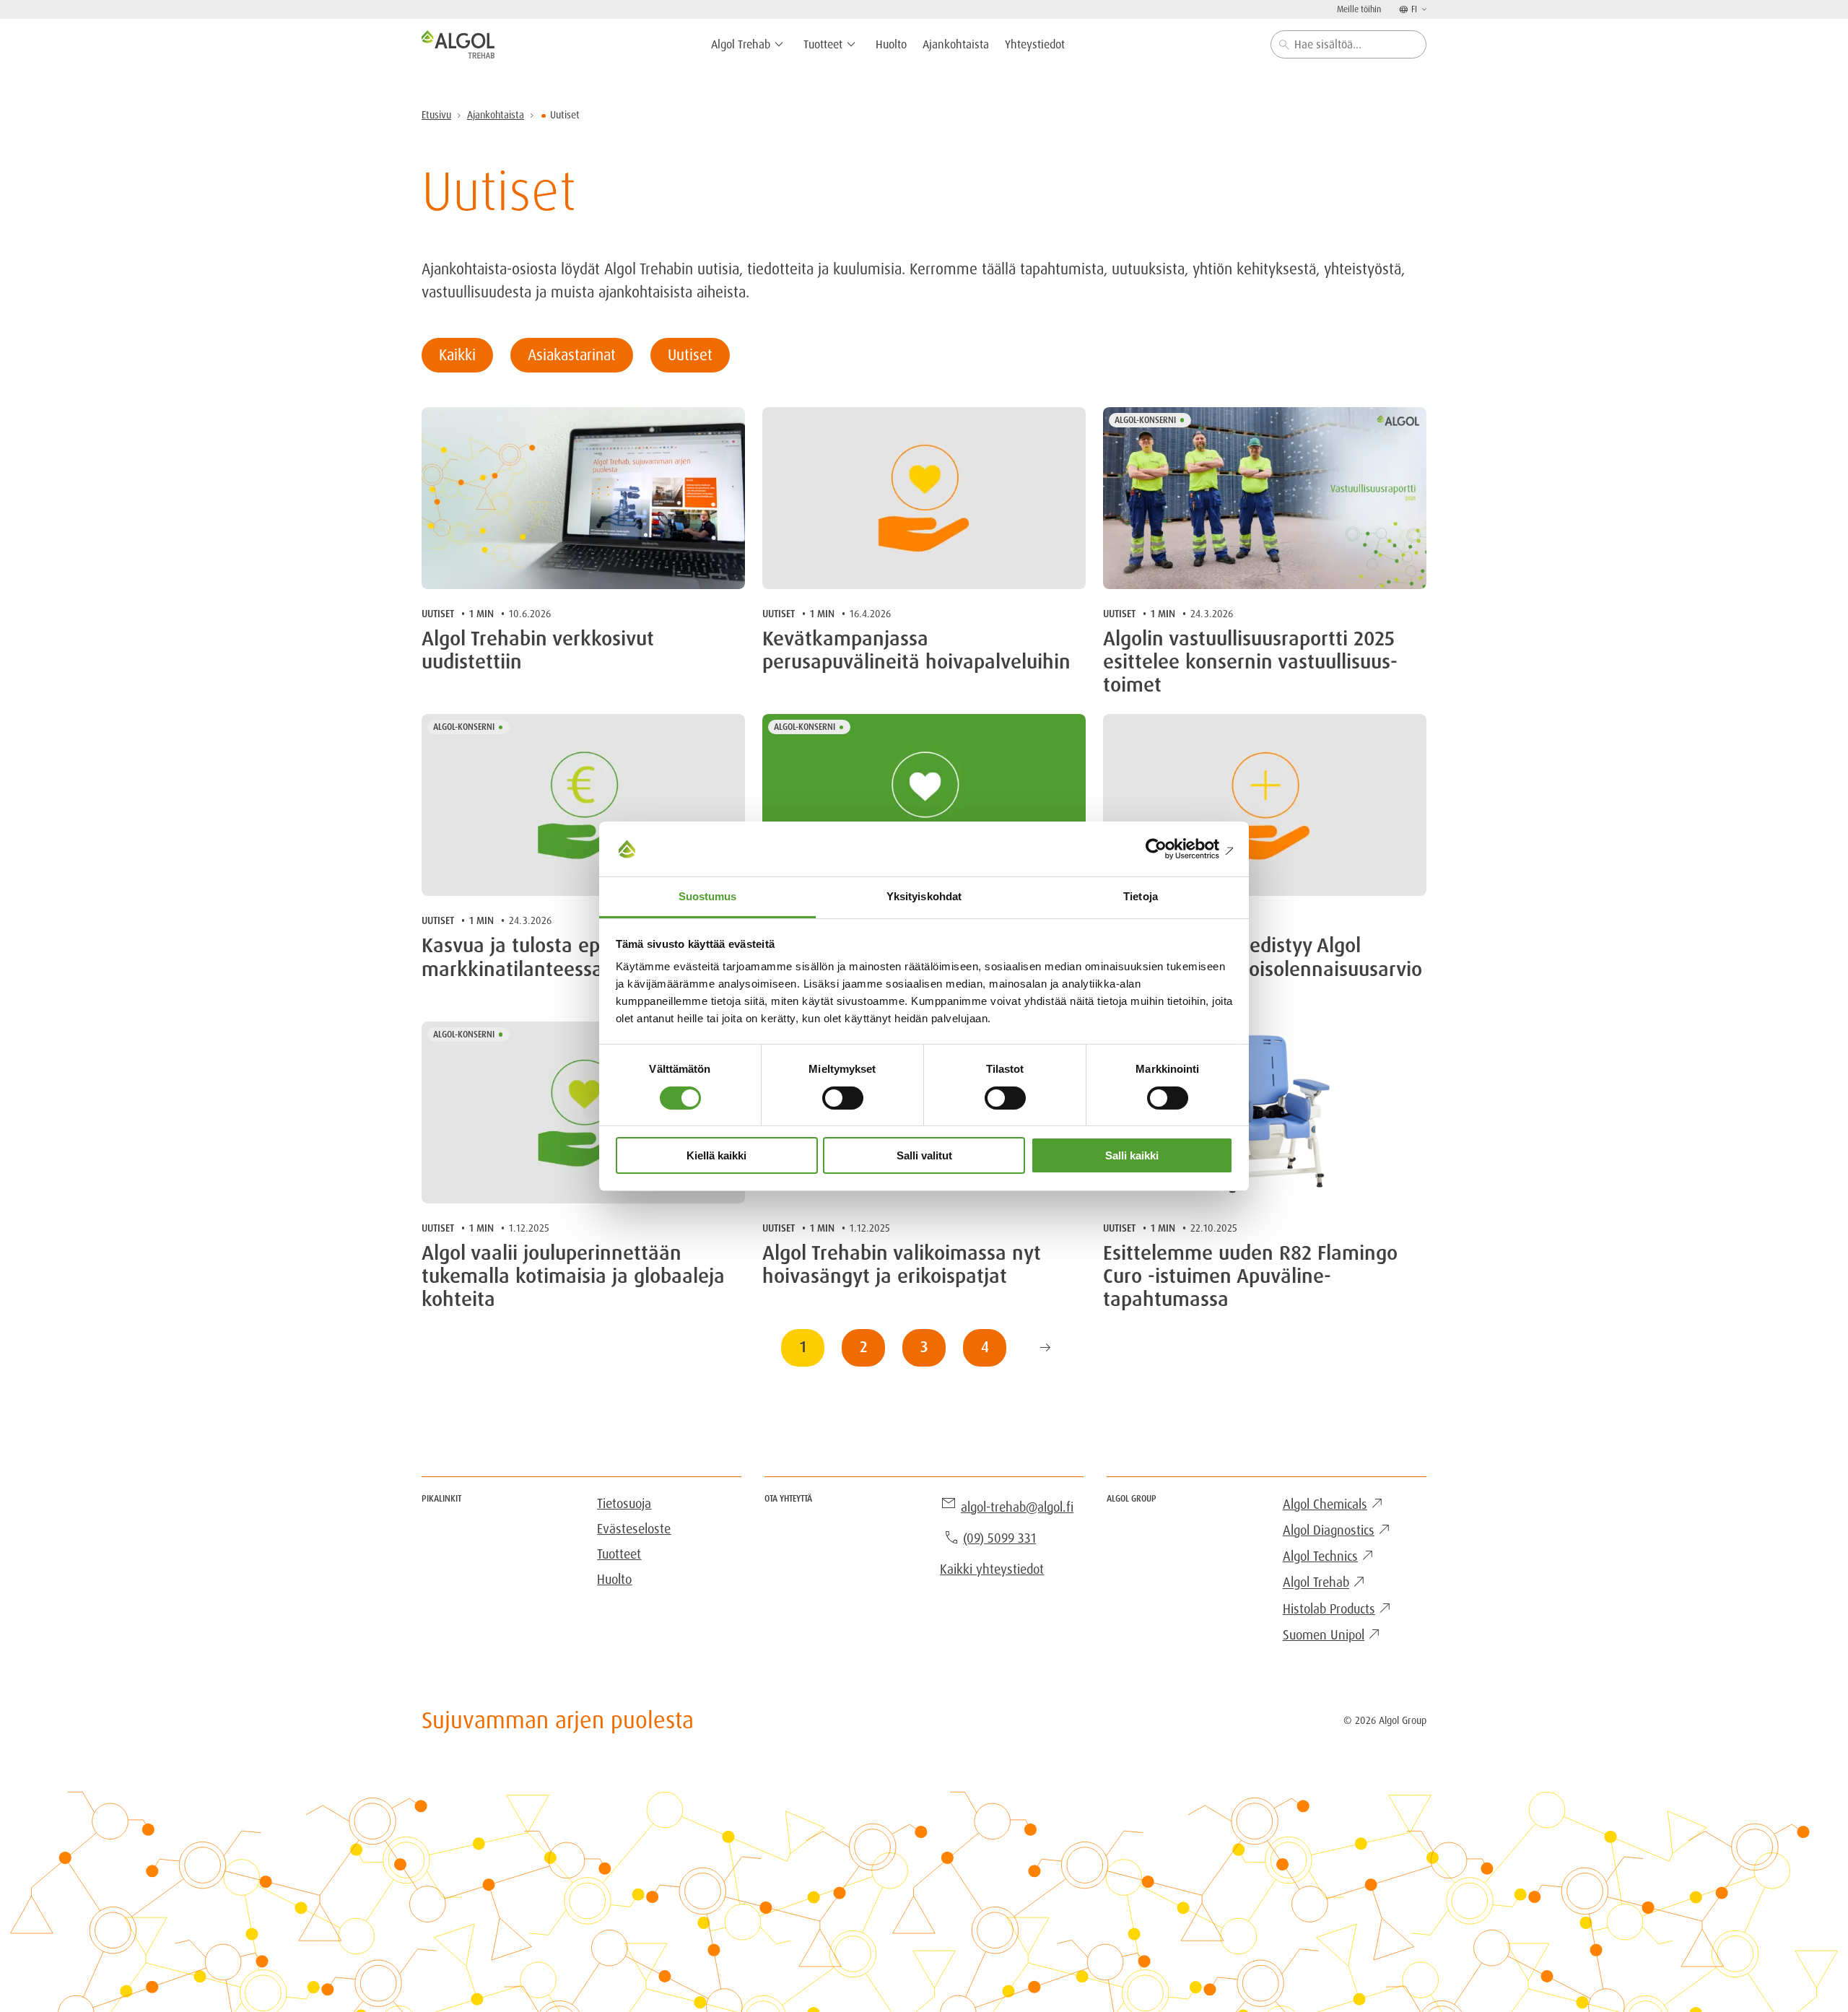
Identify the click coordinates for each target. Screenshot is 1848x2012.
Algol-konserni (1145, 420)
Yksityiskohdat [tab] (924, 896)
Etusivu (436, 115)
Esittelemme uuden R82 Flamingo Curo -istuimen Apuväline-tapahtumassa (1250, 1277)
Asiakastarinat (572, 355)
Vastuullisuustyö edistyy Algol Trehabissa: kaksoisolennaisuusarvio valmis (1263, 969)
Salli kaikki (1132, 1155)
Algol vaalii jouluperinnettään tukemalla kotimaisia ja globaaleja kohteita (573, 1277)
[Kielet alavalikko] (1423, 9)
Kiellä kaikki (716, 1155)
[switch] (843, 1098)
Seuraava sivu (1045, 1348)
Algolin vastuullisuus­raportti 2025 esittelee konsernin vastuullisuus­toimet (1250, 662)
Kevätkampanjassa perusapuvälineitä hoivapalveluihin (916, 650)
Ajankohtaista (496, 115)
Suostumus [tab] (708, 896)
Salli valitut (924, 1155)
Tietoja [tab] (1141, 896)
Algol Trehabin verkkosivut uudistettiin (538, 650)
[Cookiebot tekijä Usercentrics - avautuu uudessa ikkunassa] (1170, 849)
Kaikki (457, 355)
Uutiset (690, 355)
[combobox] (1348, 44)
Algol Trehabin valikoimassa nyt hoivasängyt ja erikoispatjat (902, 1265)
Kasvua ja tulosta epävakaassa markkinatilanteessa (557, 957)
